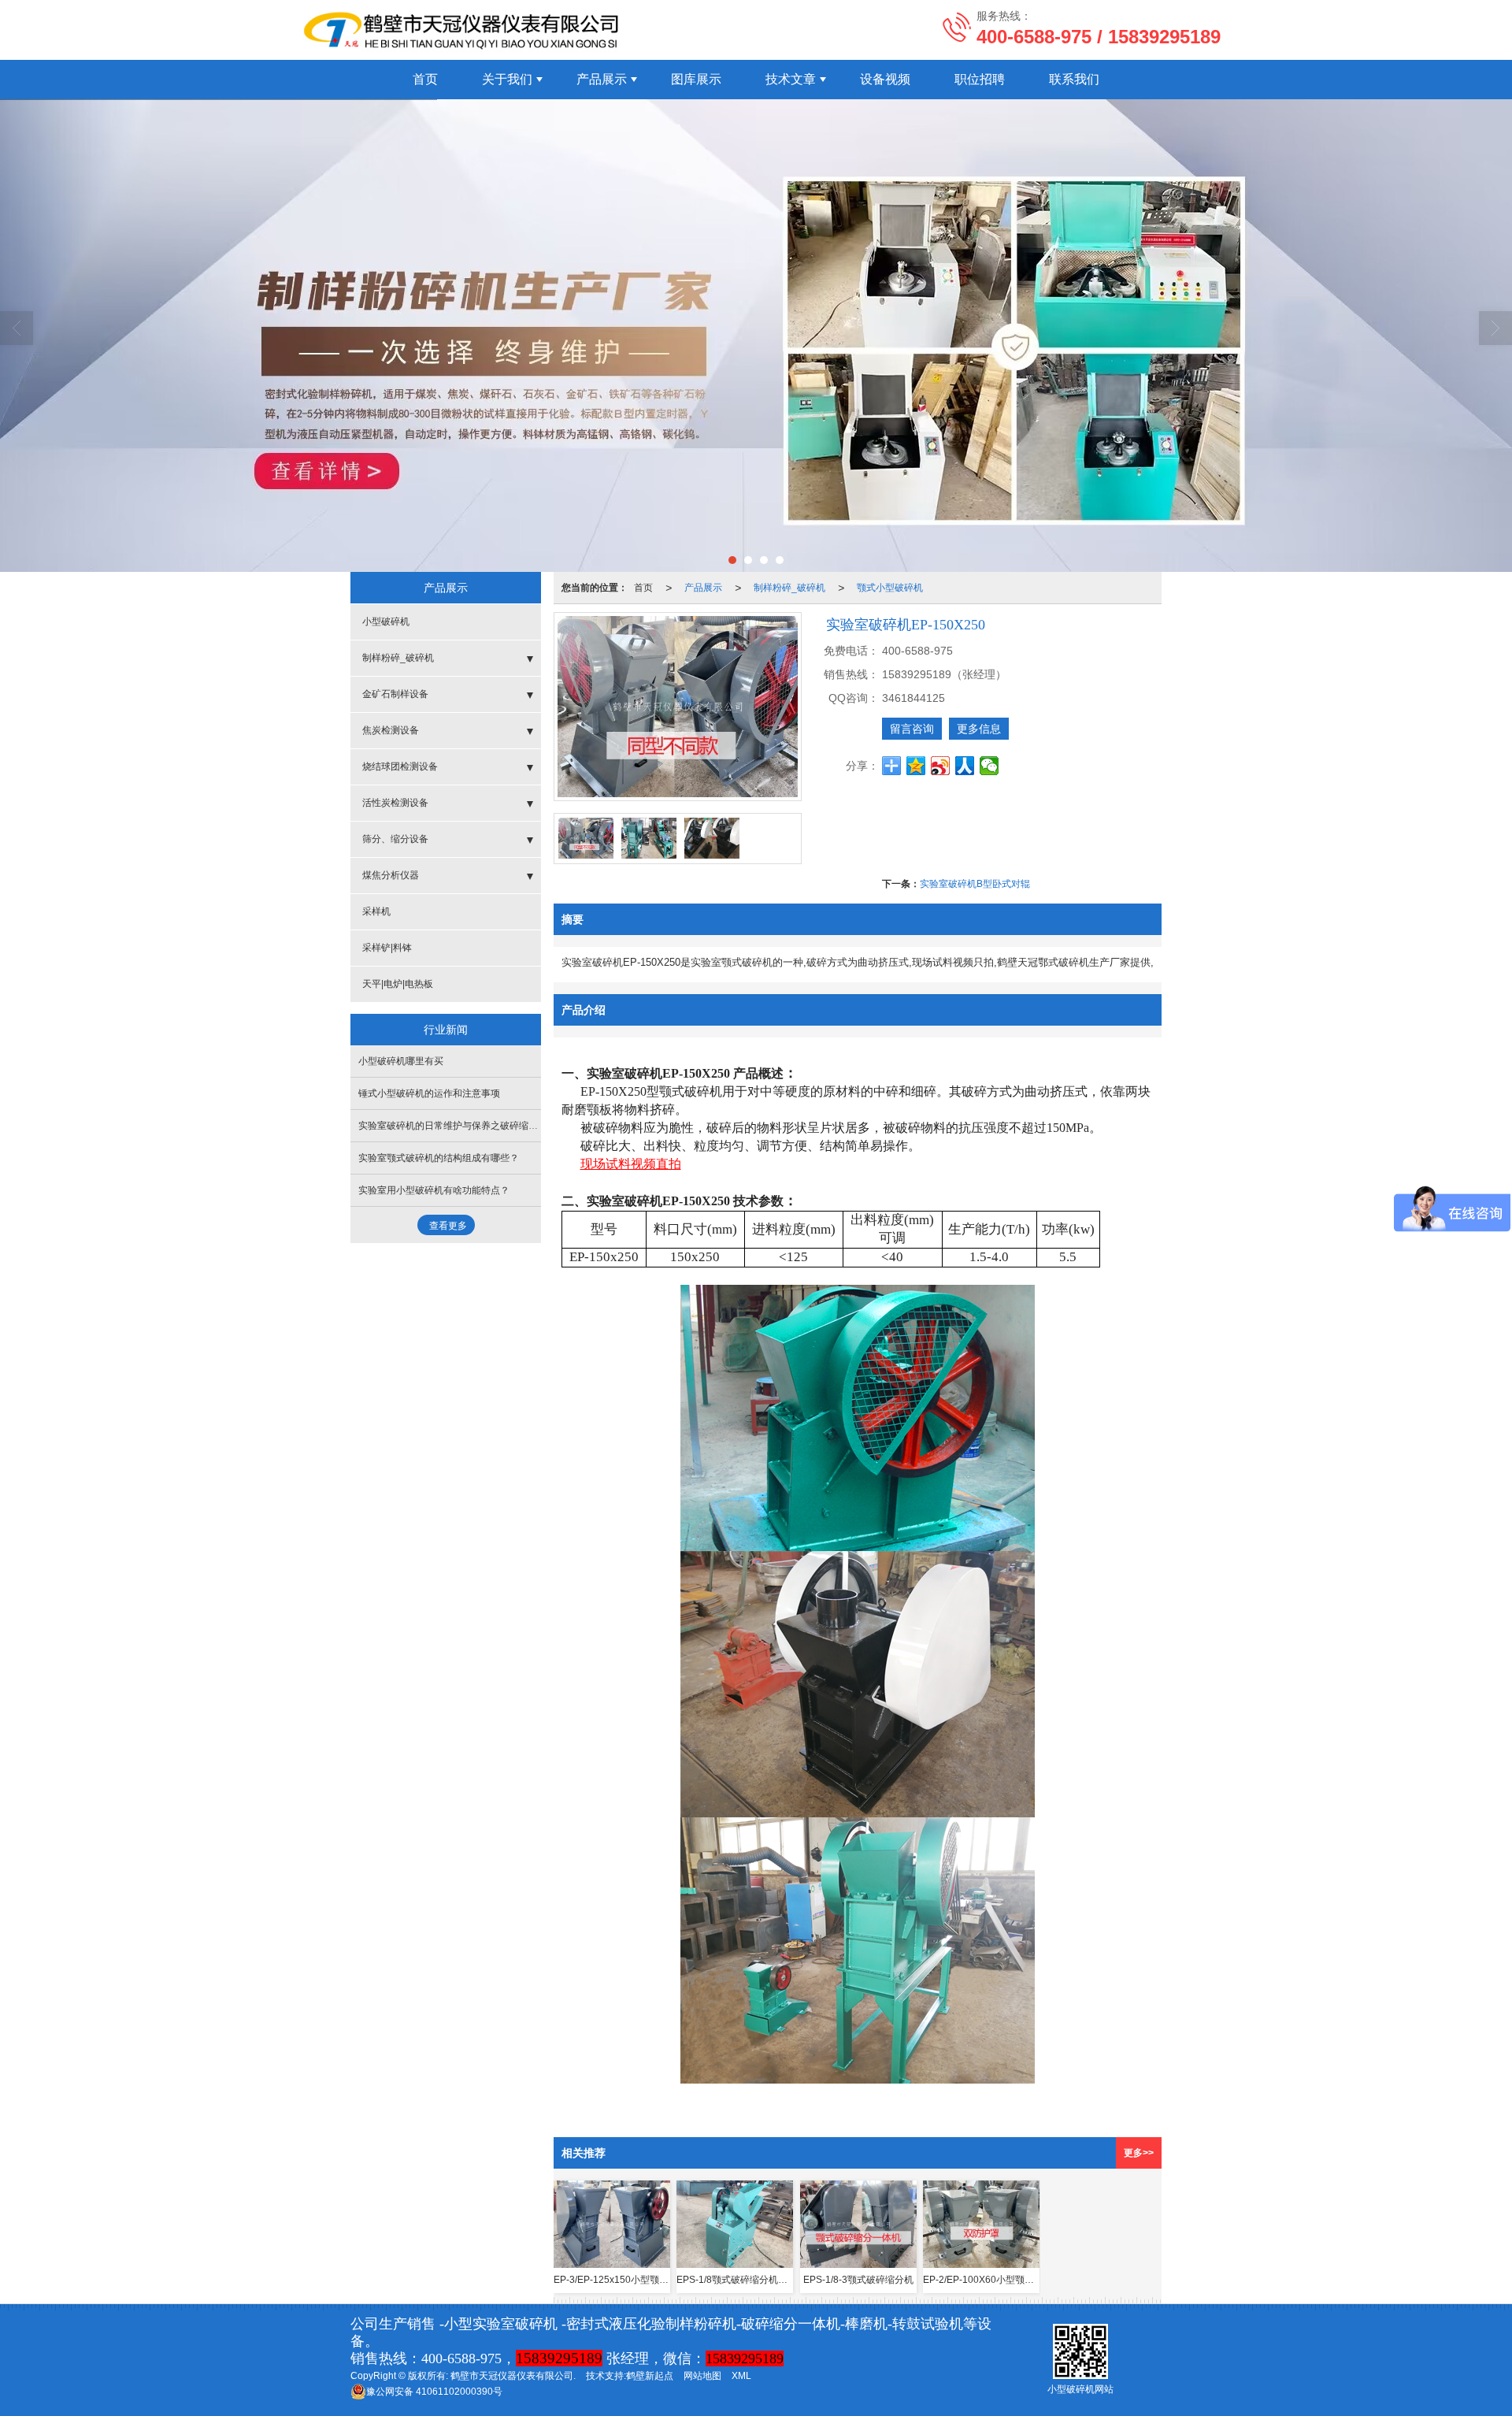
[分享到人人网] (965, 766)
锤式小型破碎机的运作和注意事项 (429, 1093)
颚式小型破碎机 (890, 588)
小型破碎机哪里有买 (401, 1061)
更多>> (1139, 2153)
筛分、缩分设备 (395, 839)
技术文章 (791, 79)
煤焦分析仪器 (391, 875)
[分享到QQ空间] (916, 766)
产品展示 (602, 79)
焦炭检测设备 (391, 730)
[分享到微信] (989, 766)
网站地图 (702, 2376)
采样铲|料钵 (387, 948)
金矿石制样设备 (395, 694)
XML (741, 2376)
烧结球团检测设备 (400, 766)
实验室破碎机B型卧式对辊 (975, 884)
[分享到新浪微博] (941, 766)
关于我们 (507, 79)
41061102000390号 (434, 2392)
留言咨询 (912, 729)
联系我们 (1074, 79)
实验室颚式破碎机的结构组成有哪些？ (439, 1158)
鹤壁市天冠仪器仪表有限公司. (513, 2376)
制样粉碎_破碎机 (789, 588)
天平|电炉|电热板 (398, 984)
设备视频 (885, 79)
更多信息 (979, 729)
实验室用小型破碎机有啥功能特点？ (434, 1190)
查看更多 (448, 1226)
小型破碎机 (386, 622)
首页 (425, 79)
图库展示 (696, 79)
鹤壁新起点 (650, 2376)
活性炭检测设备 (395, 803)
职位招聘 (980, 79)
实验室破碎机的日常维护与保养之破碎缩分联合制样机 (472, 1126)
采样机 (376, 911)
